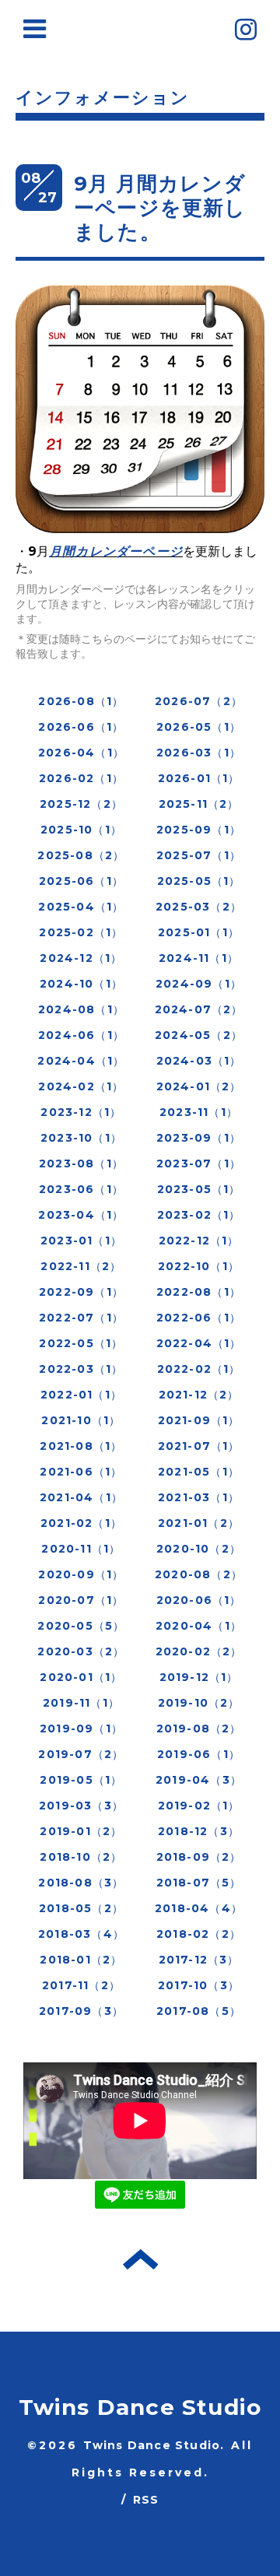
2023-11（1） (199, 1112)
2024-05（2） (199, 1035)
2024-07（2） (199, 1009)
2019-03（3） (81, 1806)
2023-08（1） (81, 1163)
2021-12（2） (199, 1395)
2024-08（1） (81, 1009)
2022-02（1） (199, 1369)
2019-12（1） (199, 1677)
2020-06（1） (199, 1600)
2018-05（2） (81, 1908)
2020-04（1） (199, 1626)
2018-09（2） (199, 1857)
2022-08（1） (199, 1292)
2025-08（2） (81, 855)
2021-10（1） (81, 1420)
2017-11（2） (81, 1985)
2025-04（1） (81, 907)
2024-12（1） (81, 958)
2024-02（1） (81, 1086)
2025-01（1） (199, 932)
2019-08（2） (199, 1728)
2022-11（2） (81, 1266)
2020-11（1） (81, 1549)
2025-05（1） (199, 881)
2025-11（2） (199, 804)
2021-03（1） (199, 1497)
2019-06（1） (199, 1754)
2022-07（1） (81, 1318)
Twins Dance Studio (140, 2407)
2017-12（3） (199, 1960)
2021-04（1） (81, 1497)
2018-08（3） (81, 1883)
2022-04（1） (199, 1343)
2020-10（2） (199, 1549)
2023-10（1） (81, 1138)
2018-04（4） (199, 1908)
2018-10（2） (81, 1857)
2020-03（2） (81, 1651)
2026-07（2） (199, 701)
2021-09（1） (199, 1420)
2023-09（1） (199, 1138)
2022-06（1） (199, 1318)
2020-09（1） (81, 1574)
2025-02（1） (81, 932)
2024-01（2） (199, 1086)
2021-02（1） (81, 1523)
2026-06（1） (81, 727)
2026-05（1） (199, 727)
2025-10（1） (81, 830)
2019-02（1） (199, 1806)
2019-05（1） (81, 1780)
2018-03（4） (81, 1934)
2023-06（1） (81, 1189)
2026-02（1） (81, 778)
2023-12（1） (81, 1112)
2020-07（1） (81, 1600)
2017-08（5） (199, 2011)
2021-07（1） (199, 1446)
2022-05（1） (81, 1343)
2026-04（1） (81, 753)
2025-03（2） (199, 907)
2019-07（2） (81, 1754)
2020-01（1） (81, 1677)
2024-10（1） (81, 984)
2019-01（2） (81, 1831)
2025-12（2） (81, 804)
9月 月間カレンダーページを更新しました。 (160, 208)
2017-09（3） (81, 2011)
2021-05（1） (199, 1472)
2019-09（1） (81, 1728)
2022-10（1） (199, 1266)
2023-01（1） (81, 1241)
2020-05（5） (81, 1626)
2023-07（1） (199, 1163)
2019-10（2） (199, 1703)
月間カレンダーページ (116, 551)
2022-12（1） (199, 1241)
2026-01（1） (199, 778)
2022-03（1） (81, 1369)
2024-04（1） (81, 1061)
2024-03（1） (199, 1061)
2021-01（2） (199, 1523)
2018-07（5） (199, 1883)
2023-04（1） (81, 1215)
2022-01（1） (81, 1395)
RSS (146, 2500)
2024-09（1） (199, 984)
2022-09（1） (81, 1292)
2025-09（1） (199, 830)
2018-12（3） (199, 1831)
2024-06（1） (81, 1035)
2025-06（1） (81, 881)
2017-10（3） (199, 1985)
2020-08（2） (199, 1574)
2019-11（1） (81, 1703)
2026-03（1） (199, 753)
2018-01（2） (81, 1960)
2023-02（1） (199, 1215)
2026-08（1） (81, 701)
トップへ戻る (140, 2259)
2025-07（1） (199, 855)
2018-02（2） (199, 1934)
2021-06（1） (81, 1472)
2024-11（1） (199, 958)
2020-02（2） (199, 1651)
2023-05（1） (199, 1189)
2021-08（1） (81, 1446)
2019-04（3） (199, 1780)
